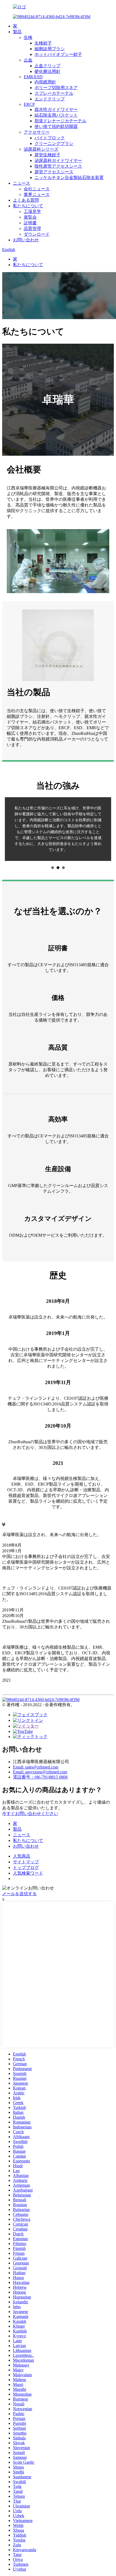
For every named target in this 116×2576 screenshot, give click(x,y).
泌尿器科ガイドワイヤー (58, 160)
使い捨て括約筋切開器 (56, 126)
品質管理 (32, 229)
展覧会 (30, 217)
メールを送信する (19, 1876)
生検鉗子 (43, 43)
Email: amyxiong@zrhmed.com (40, 1754)
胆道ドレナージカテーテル (60, 121)
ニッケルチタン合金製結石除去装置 (69, 178)
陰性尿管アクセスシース (58, 166)
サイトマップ (26, 1844)
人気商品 (22, 1838)
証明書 (30, 223)
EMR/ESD (33, 77)
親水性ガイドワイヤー (56, 109)
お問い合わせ (26, 240)
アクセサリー (37, 132)
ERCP (29, 104)
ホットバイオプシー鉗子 (58, 54)
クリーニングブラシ (54, 143)
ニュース (22, 183)
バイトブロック (50, 138)
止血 (28, 60)
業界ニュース (37, 195)
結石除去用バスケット (56, 115)
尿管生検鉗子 (47, 155)
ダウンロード (37, 234)
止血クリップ (47, 66)
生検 (28, 37)
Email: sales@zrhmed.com (36, 1749)
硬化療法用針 (47, 71)
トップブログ (26, 1850)
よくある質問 (26, 200)
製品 (17, 32)
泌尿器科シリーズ (41, 149)
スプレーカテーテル (54, 93)
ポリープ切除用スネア (56, 88)
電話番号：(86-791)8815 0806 (40, 1759)
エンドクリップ (50, 99)
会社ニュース (37, 189)
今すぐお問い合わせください (30, 1796)
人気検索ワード (28, 1855)
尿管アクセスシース (54, 172)
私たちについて (28, 206)
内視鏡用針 (45, 82)
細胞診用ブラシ (50, 49)
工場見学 (32, 212)
